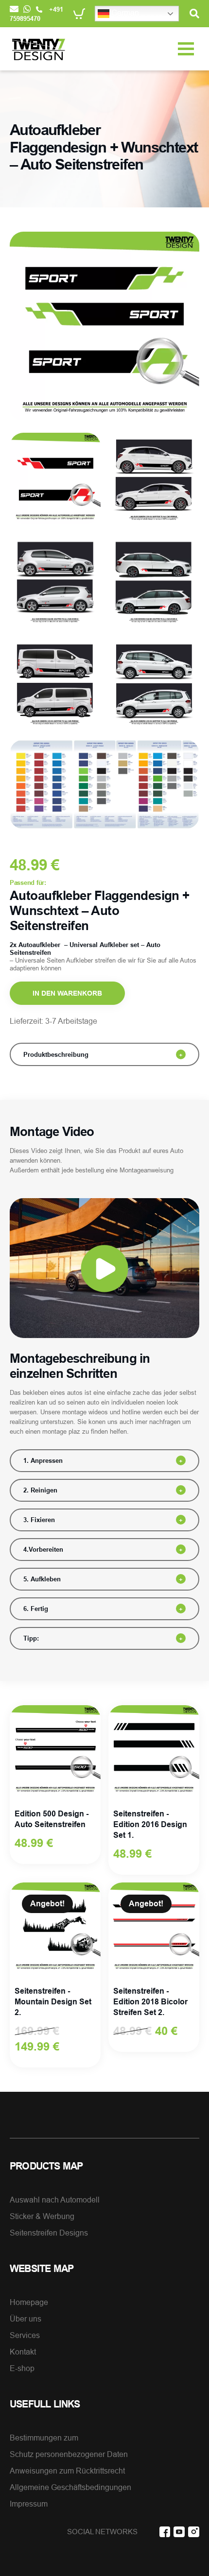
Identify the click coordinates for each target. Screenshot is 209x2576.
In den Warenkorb (67, 993)
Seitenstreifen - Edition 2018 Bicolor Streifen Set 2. (150, 2002)
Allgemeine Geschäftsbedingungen (70, 2487)
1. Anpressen (43, 1460)
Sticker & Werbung (42, 2216)
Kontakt (23, 2352)
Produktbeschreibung (56, 1054)
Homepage (29, 2302)
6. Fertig (36, 1609)
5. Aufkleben (42, 1579)
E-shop (22, 2368)
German (124, 13)
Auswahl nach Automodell (55, 2200)
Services (25, 2335)
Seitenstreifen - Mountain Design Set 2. (53, 2002)
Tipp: (31, 1638)
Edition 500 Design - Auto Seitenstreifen (52, 1819)
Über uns (26, 2319)
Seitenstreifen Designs (49, 2233)
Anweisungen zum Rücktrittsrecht (67, 2471)
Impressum (29, 2504)
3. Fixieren (39, 1520)
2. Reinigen (40, 1490)
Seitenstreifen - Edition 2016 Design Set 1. (150, 1824)
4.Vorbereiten (43, 1549)
